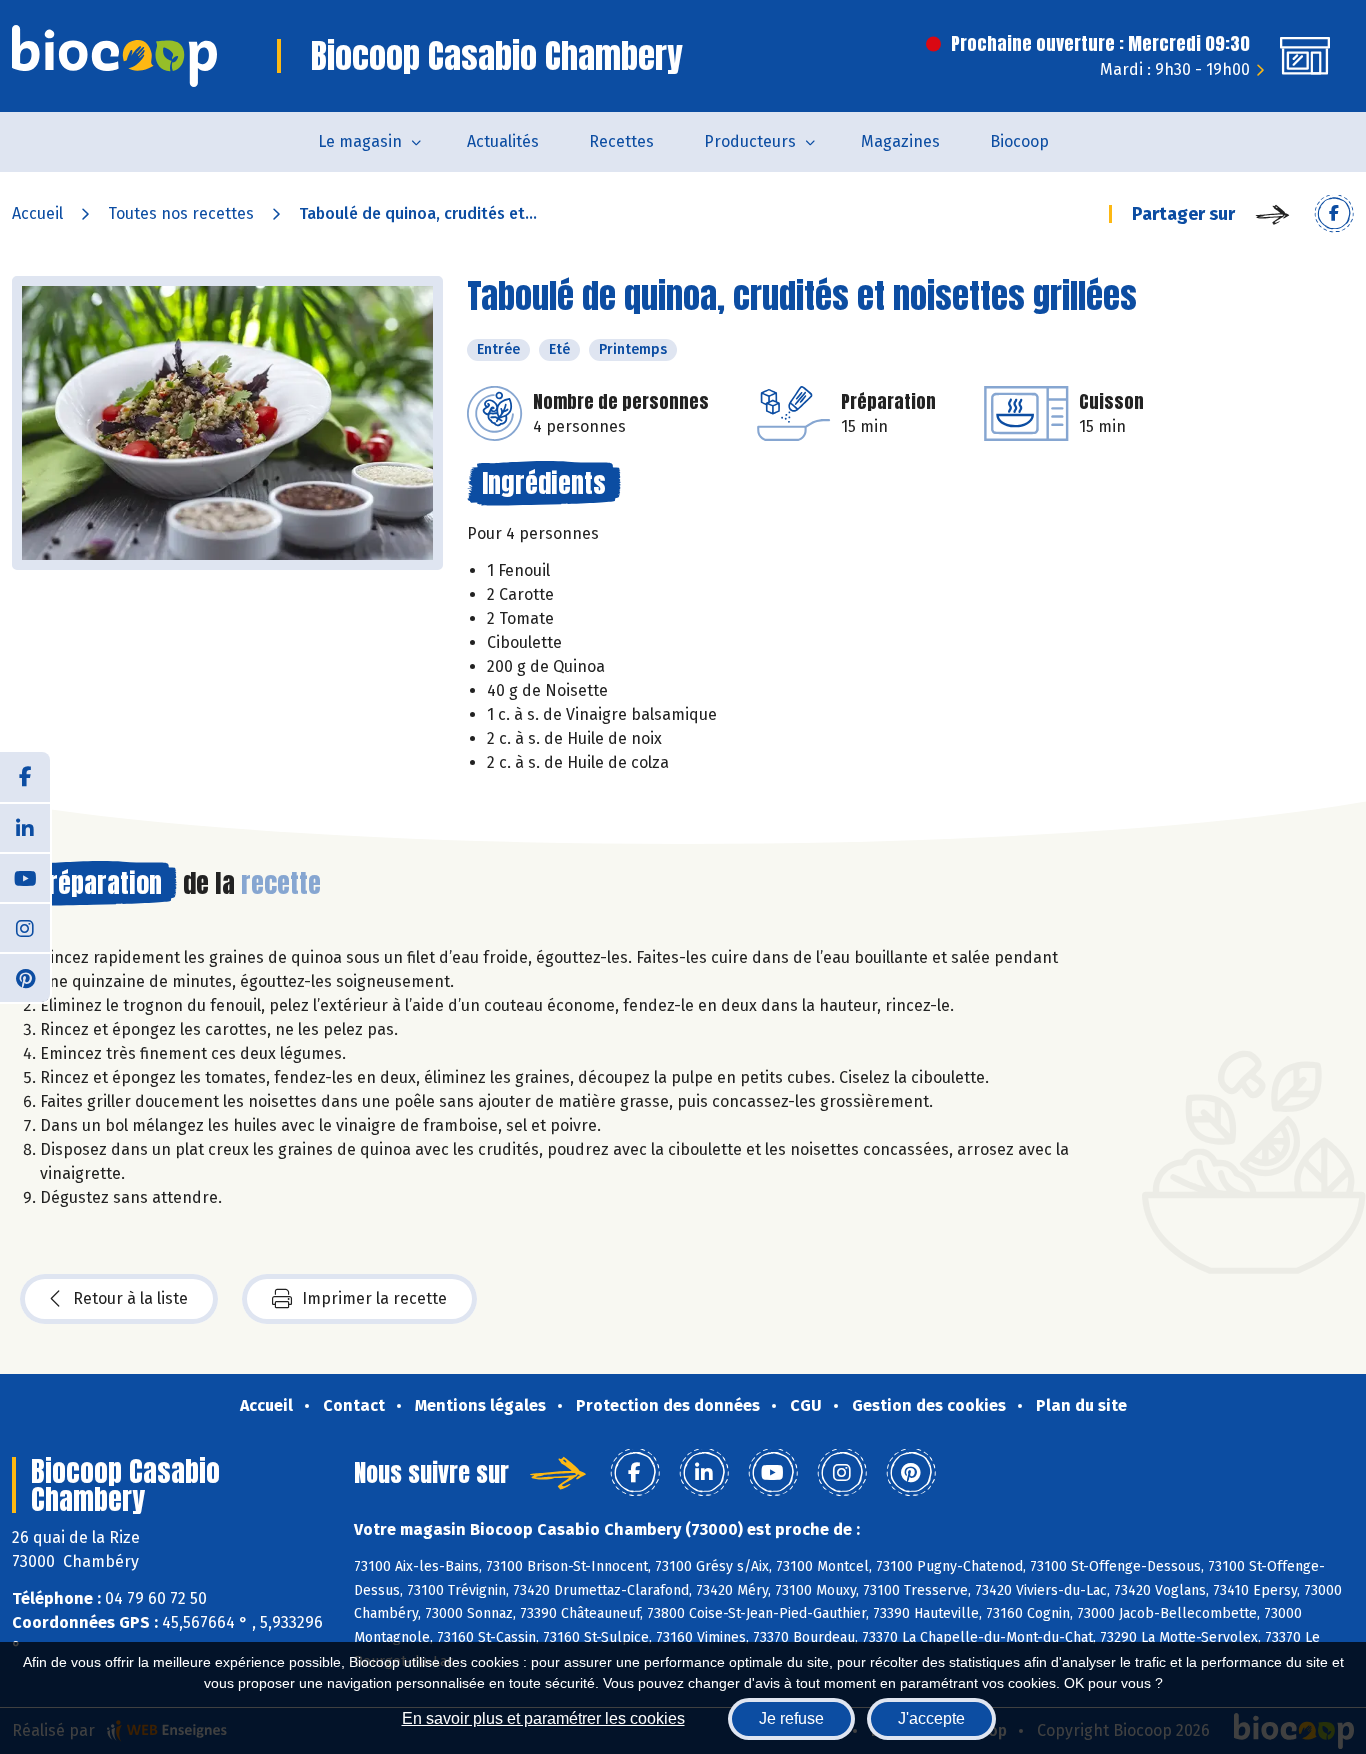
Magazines (900, 141)
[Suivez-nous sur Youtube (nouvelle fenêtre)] (25, 877)
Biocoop (1019, 141)
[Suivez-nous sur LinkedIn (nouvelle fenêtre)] (25, 827)
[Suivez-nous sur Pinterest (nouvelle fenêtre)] (25, 977)
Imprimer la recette (374, 1298)
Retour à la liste (130, 1298)
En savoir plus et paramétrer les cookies (543, 1718)
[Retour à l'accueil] (114, 56)
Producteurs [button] (750, 141)
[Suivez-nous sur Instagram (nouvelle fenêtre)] (25, 927)
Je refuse (791, 1718)
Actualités (503, 141)
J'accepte (931, 1718)
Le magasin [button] (360, 141)
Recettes (621, 141)
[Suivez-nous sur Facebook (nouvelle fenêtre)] (25, 777)
